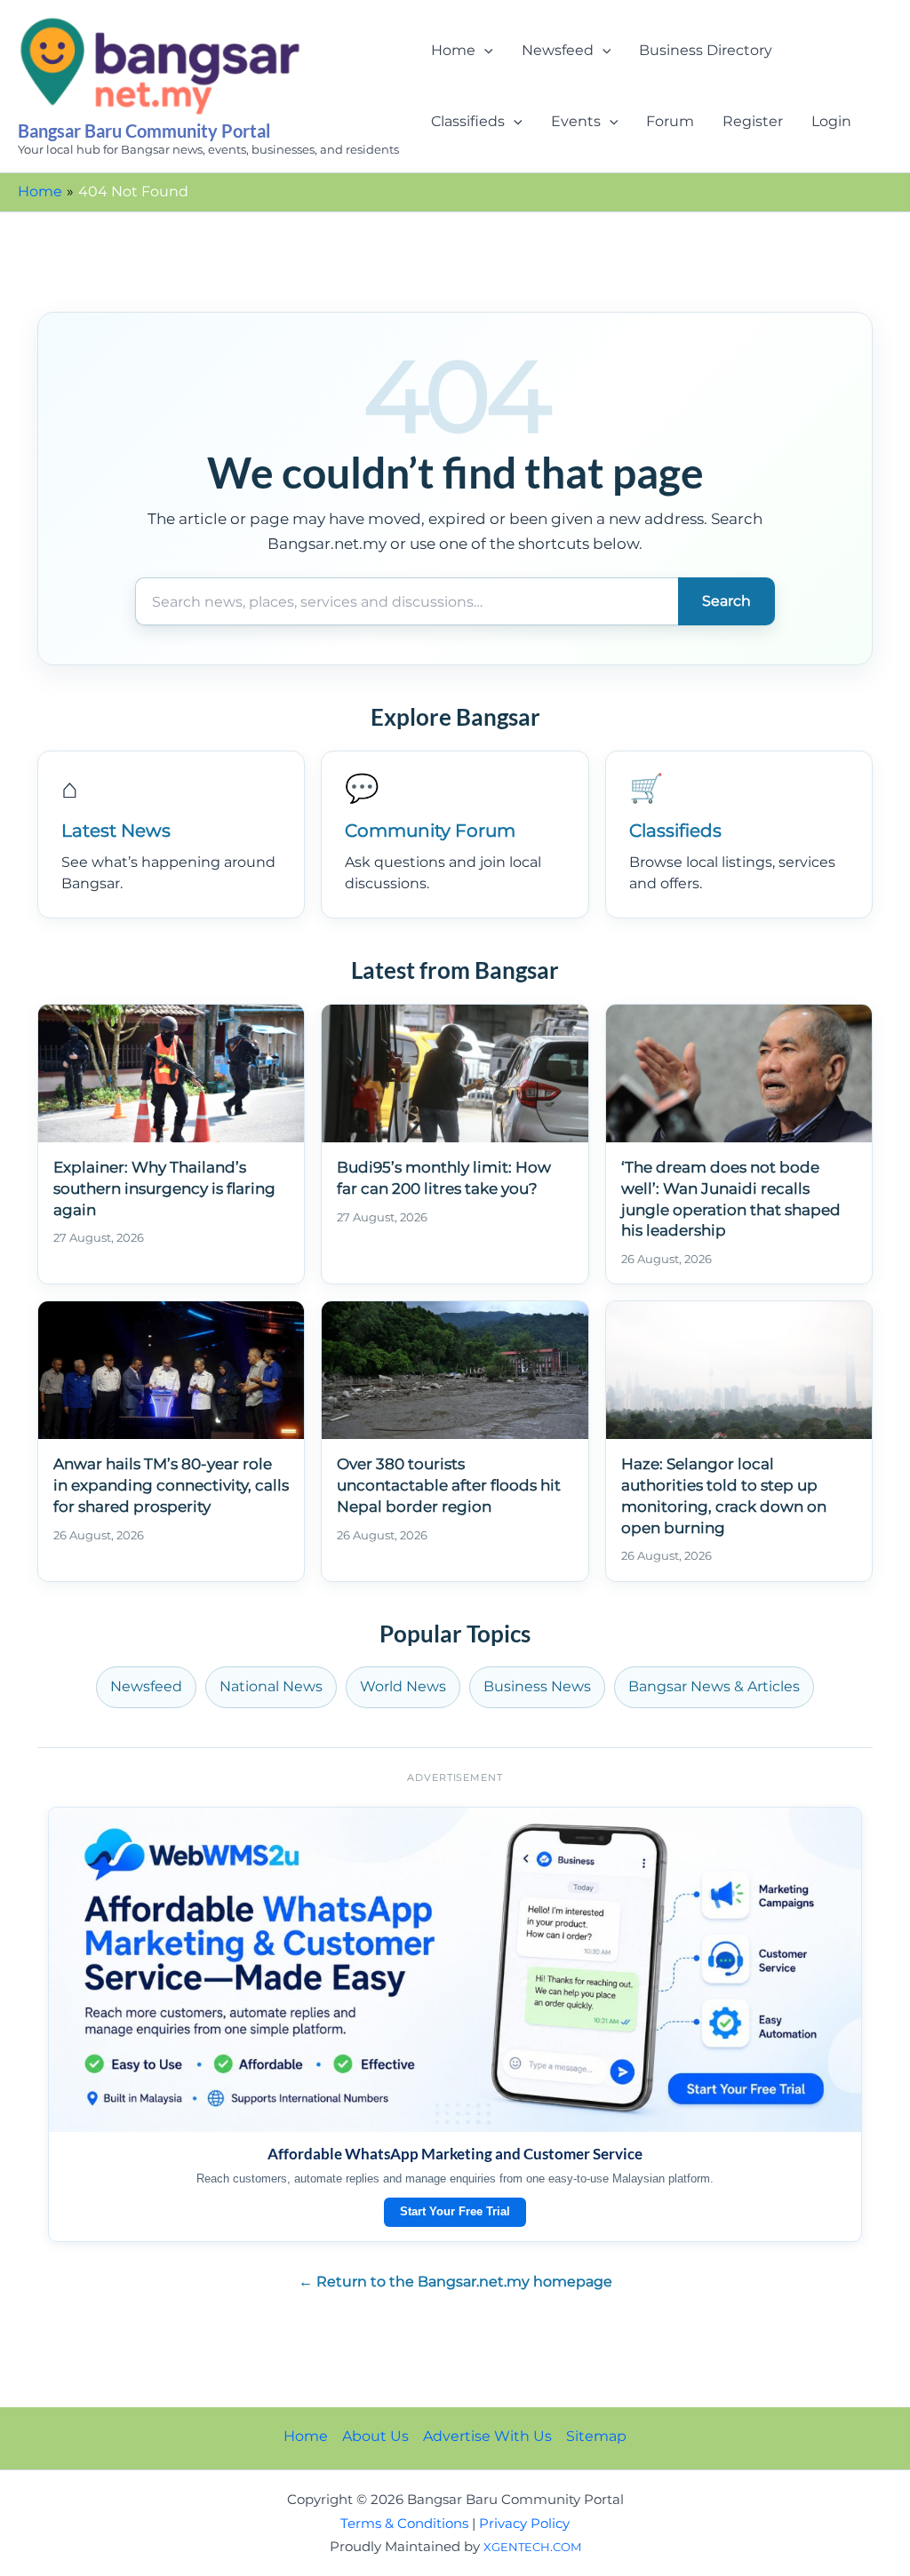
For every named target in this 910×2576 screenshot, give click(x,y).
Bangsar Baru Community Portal (144, 131)
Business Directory (706, 50)
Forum (670, 121)
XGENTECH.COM (532, 2547)
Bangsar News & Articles (714, 1686)
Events (576, 121)
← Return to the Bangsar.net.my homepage (455, 2282)
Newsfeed (558, 50)
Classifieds (468, 121)
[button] (484, 51)
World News (403, 1686)
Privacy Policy (524, 2524)
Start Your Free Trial (455, 2211)
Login (831, 121)
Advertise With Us (487, 2436)
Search (726, 601)
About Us (375, 2436)
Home (453, 50)
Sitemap (596, 2436)
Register (753, 121)
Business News (537, 1686)
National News (271, 1686)
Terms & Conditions (404, 2524)
